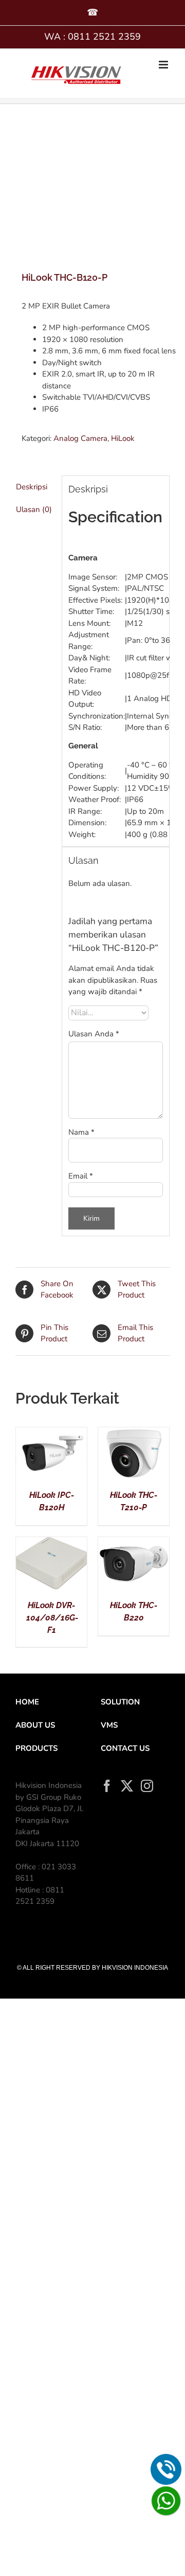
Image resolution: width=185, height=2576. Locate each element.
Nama (81, 1132)
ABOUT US (35, 1725)
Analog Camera (80, 438)
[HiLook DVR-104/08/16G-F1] (51, 1543)
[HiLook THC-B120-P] (92, 189)
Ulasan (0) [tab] (34, 509)
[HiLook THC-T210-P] (134, 1433)
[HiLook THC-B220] (134, 1543)
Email (81, 1176)
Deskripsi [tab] (32, 487)
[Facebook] (107, 1786)
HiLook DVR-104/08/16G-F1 (52, 1618)
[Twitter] (127, 1786)
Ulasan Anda (94, 1034)
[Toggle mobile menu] (164, 65)
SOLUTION (120, 1702)
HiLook (123, 438)
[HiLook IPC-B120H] (51, 1433)
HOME (27, 1702)
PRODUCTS (36, 1748)
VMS (109, 1725)
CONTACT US (125, 1748)
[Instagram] (147, 1786)
